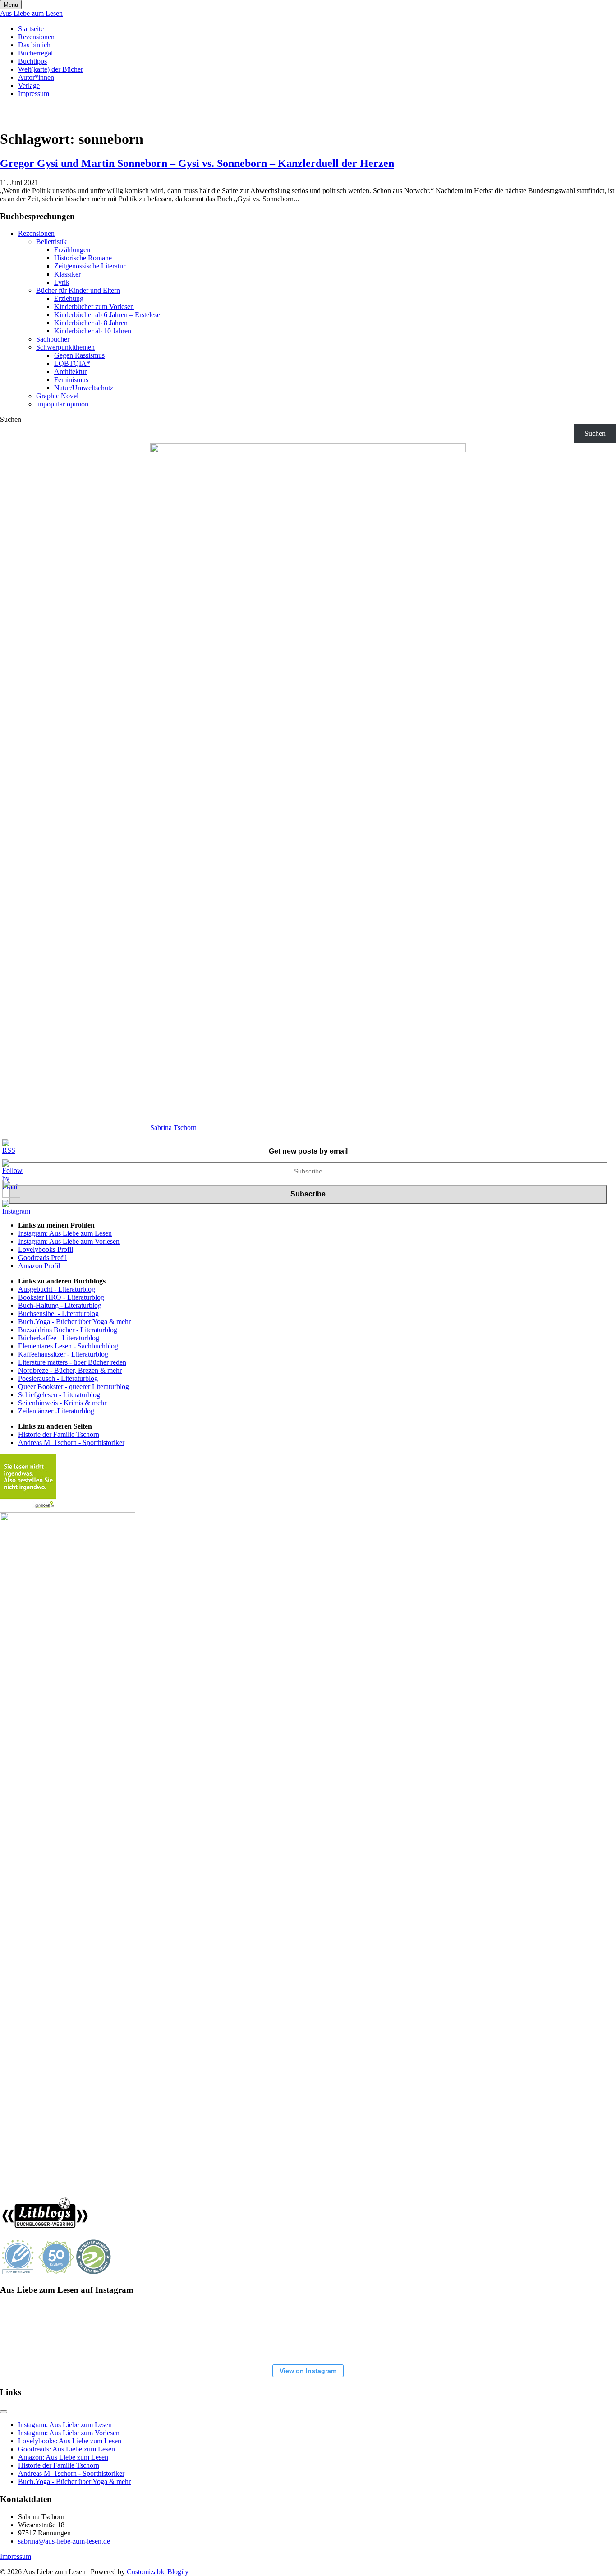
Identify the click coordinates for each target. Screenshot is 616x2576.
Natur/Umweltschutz (84, 388)
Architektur (70, 372)
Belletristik (51, 242)
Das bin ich (34, 45)
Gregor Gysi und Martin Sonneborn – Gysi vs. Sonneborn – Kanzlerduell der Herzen (197, 163)
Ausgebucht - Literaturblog (57, 1289)
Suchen (11, 419)
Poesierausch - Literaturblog (58, 1378)
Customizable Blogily (158, 2572)
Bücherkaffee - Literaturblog (59, 1338)
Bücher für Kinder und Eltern (78, 290)
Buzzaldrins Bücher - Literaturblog (68, 1330)
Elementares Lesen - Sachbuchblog (68, 1346)
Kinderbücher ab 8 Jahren (91, 323)
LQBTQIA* (72, 363)
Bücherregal (35, 53)
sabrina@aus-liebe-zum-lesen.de (64, 2541)
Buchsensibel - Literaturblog (58, 1313)
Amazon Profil (39, 1266)
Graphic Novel (57, 396)
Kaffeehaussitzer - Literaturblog (63, 1354)
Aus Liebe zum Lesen (31, 13)
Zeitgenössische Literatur (90, 266)
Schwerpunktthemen (65, 347)
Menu (11, 5)
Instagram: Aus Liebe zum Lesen (65, 1233)
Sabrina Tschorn (173, 1128)
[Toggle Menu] (4, 2412)
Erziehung (69, 298)
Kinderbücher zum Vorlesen (94, 307)
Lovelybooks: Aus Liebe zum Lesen (70, 2441)
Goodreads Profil (42, 1258)
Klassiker (67, 274)
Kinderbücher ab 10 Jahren (93, 331)
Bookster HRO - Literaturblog (61, 1297)
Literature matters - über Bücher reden (72, 1362)
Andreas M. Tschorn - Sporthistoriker (71, 1443)
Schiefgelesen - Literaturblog (59, 1395)
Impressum (34, 94)
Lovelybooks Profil (46, 1249)
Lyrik (62, 282)
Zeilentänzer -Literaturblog (56, 1411)
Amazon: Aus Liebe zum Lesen (63, 2457)
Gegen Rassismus (79, 355)
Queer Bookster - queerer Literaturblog (74, 1387)
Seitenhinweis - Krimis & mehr (62, 1403)
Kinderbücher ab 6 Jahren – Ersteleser (108, 315)
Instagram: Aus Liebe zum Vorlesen (69, 1241)
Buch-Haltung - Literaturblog (60, 1305)
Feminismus (71, 380)
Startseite (31, 29)
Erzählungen (72, 250)
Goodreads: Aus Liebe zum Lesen (67, 2449)
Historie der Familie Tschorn (59, 1434)
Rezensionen (36, 37)
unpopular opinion (62, 404)
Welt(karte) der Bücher (51, 69)
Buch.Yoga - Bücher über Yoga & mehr (74, 1322)
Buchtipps (32, 61)
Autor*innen (36, 77)
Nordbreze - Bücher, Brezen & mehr (70, 1370)
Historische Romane (83, 258)
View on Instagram (308, 2371)
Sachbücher (53, 339)
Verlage (29, 85)
